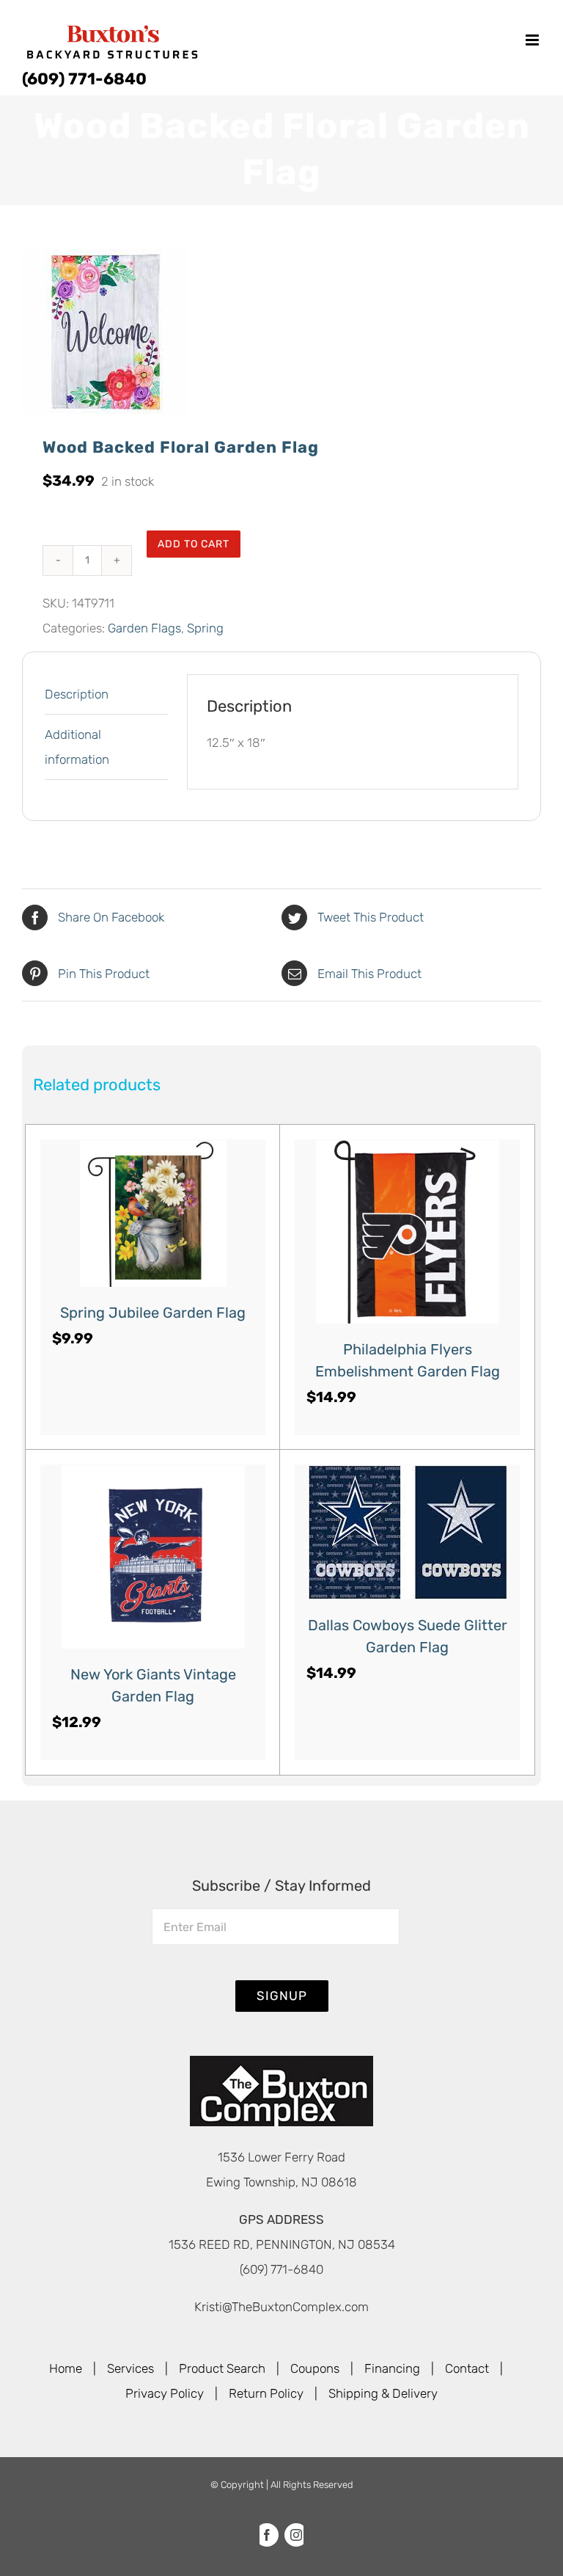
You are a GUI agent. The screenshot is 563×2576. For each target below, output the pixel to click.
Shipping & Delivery (383, 2393)
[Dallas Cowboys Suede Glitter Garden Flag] (407, 1532)
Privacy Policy (165, 2393)
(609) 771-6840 (84, 79)
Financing (392, 2368)
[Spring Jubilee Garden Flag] (153, 1214)
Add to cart (194, 544)
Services (130, 2368)
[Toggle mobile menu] (533, 40)
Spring (205, 628)
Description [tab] (77, 694)
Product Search (222, 2368)
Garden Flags (144, 628)
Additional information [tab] (77, 747)
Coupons (315, 2368)
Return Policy (266, 2393)
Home (66, 2368)
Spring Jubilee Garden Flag (153, 1313)
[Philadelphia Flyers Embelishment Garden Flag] (407, 1232)
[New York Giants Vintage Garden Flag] (153, 1557)
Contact (467, 2368)
